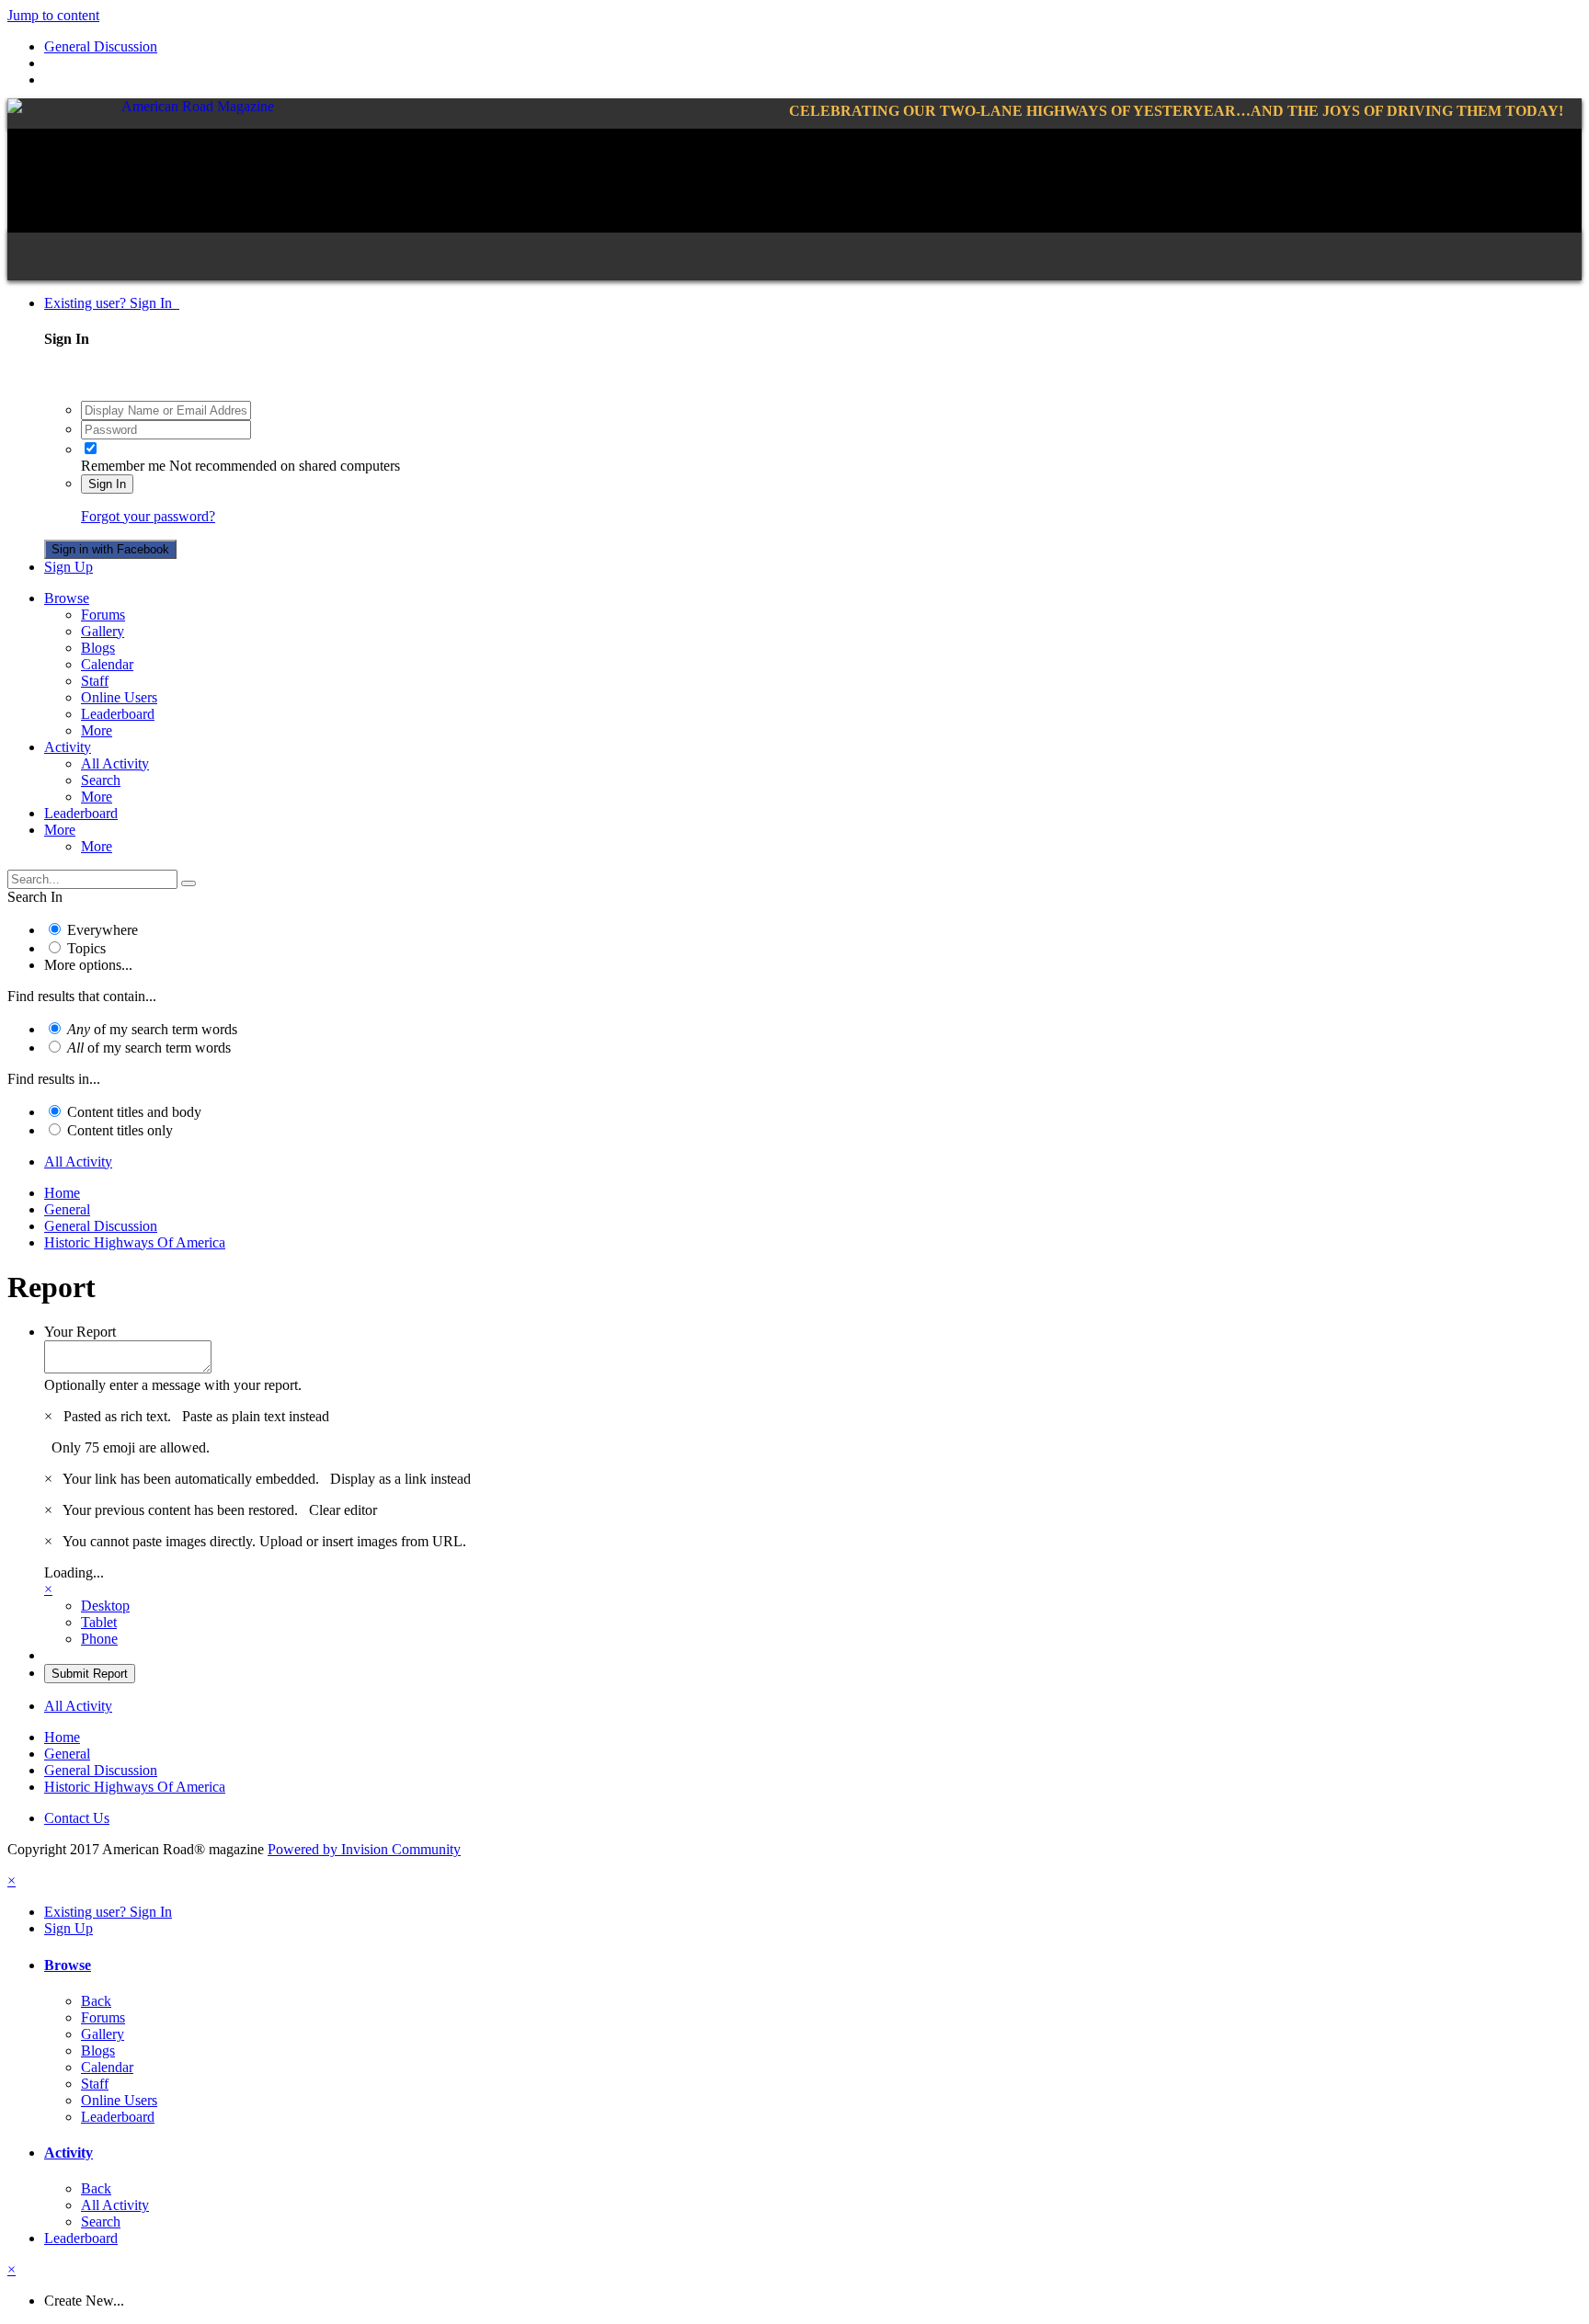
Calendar (107, 664)
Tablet (99, 1622)
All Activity (115, 763)
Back (96, 2001)
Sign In (107, 484)
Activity (68, 747)
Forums (103, 615)
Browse (67, 598)
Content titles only (120, 1130)
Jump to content (53, 15)
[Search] (189, 883)
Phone (99, 1639)
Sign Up (69, 567)
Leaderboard (118, 714)
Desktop (105, 1606)
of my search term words (152, 1029)
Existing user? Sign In (112, 303)
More (97, 730)
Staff (95, 681)
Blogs (98, 648)
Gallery (103, 631)
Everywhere (103, 930)
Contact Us (77, 1818)
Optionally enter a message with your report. (173, 1385)
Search (101, 780)
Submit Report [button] (90, 1674)
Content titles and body (134, 1112)
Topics (86, 948)
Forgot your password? (148, 516)
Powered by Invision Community (364, 1849)
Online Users (119, 697)
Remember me (123, 466)
